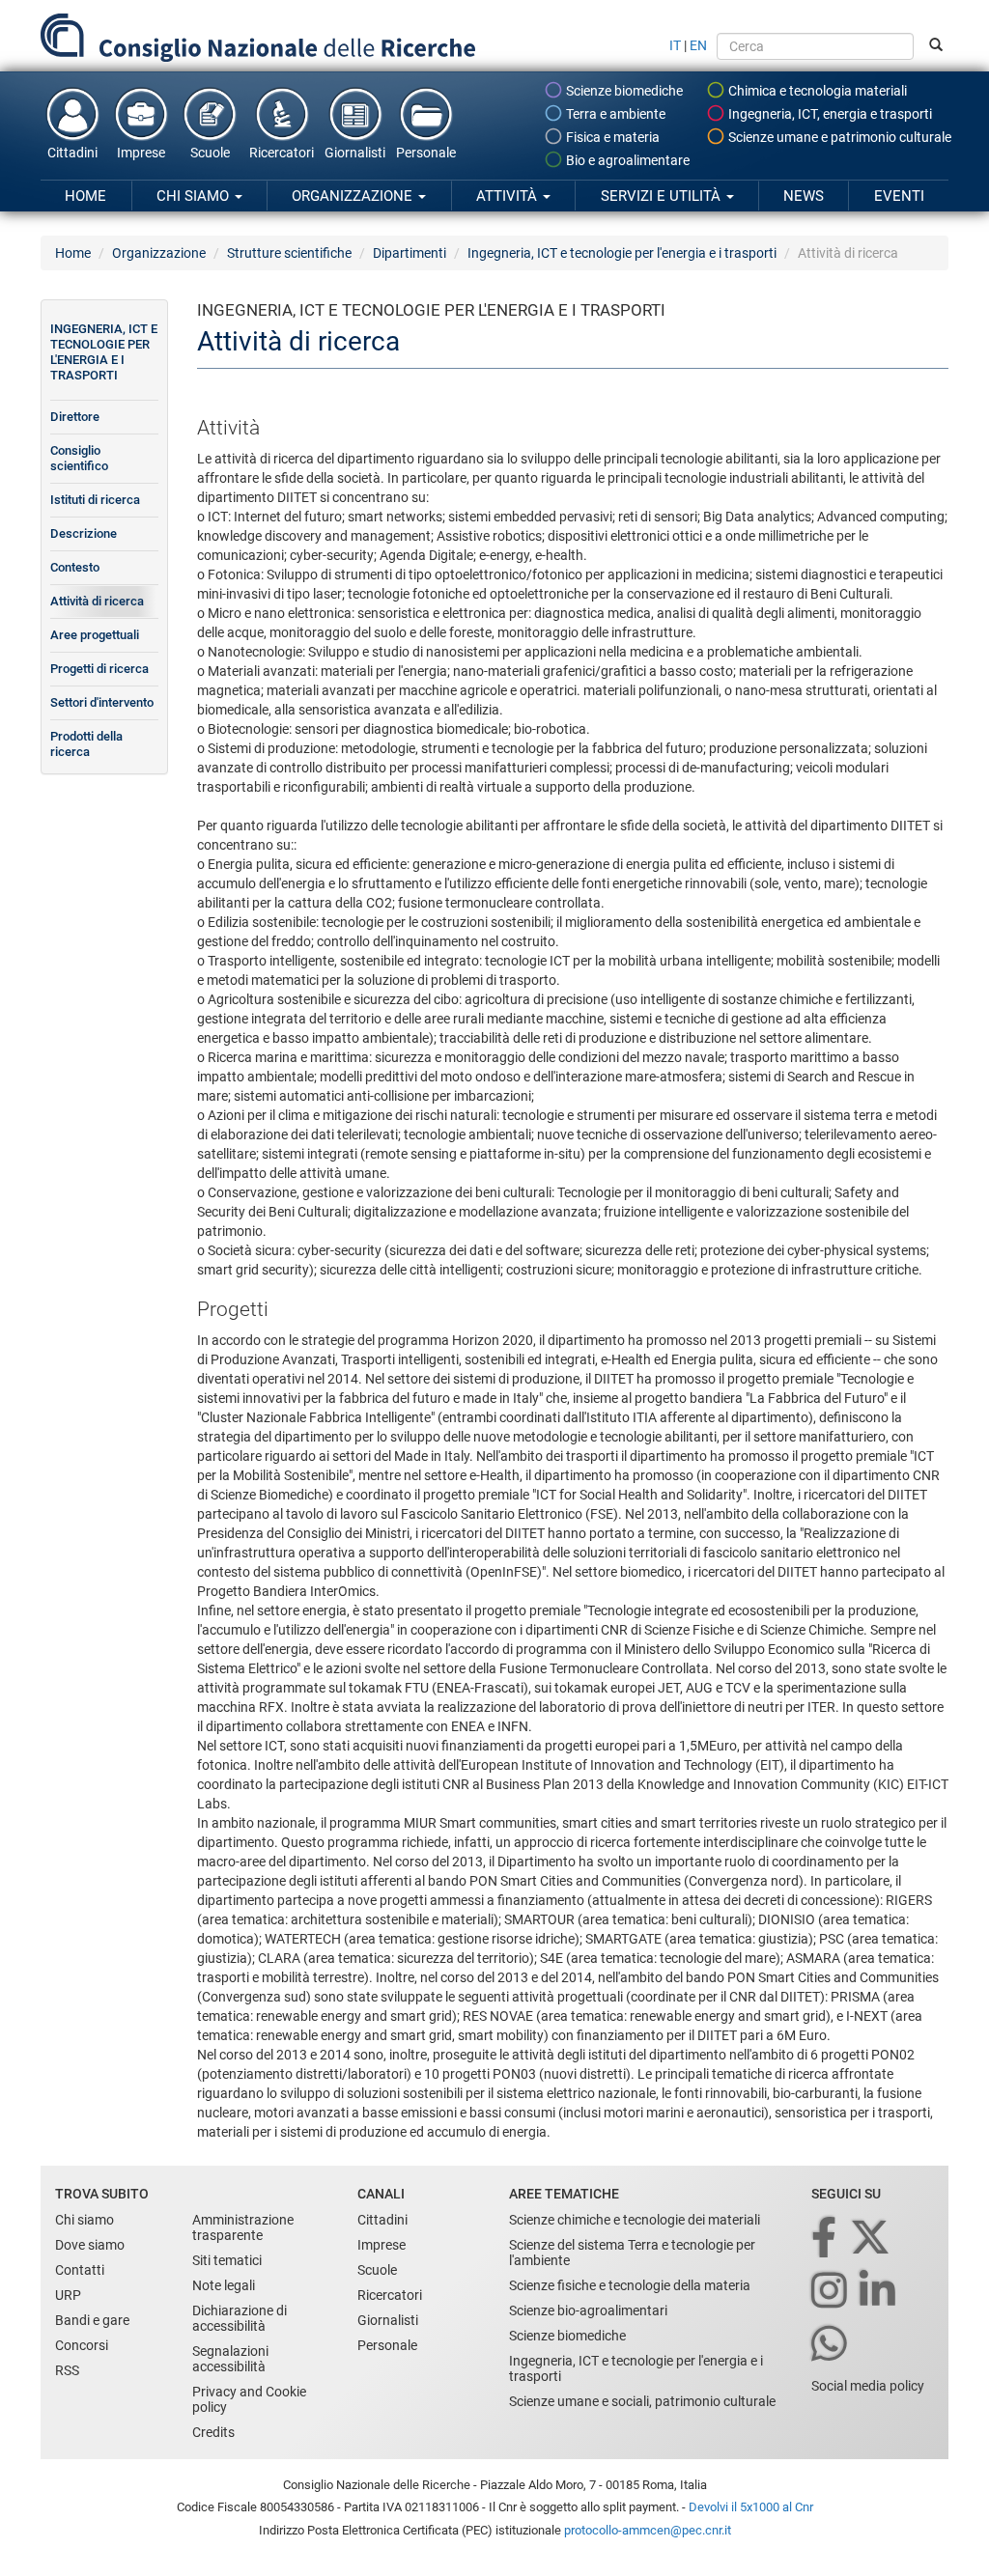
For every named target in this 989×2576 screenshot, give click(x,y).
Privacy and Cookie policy (249, 2399)
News (804, 196)
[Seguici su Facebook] (825, 2239)
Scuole (210, 153)
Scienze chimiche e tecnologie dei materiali (635, 2220)
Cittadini (72, 153)
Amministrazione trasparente (243, 2227)
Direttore (75, 417)
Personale (426, 153)
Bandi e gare (92, 2320)
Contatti (80, 2270)
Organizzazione (354, 196)
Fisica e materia (611, 137)
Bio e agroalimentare (626, 160)
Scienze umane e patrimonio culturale (838, 137)
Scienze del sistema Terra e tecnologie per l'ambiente (632, 2253)
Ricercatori (282, 153)
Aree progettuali (95, 635)
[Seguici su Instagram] (831, 2292)
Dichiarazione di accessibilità (240, 2318)
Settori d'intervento (102, 702)
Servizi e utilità (663, 196)
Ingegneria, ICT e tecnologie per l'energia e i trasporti (622, 253)
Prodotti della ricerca (86, 744)
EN (698, 45)
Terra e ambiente (614, 114)
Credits (213, 2432)
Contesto (75, 567)
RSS (67, 2370)
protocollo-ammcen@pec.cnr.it (648, 2530)
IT (675, 45)
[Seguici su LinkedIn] (879, 2292)
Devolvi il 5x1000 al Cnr (751, 2507)
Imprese (141, 153)
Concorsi (82, 2345)
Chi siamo (195, 196)
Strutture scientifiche (289, 253)
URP (68, 2295)
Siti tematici (227, 2260)
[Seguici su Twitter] (872, 2239)
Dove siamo (90, 2245)
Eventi (899, 196)
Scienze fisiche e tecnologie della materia (630, 2285)
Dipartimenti (410, 253)
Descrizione (84, 533)
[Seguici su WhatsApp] (831, 2345)
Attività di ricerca (97, 601)
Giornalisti (355, 153)
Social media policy (868, 2386)
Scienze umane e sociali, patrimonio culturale (642, 2401)
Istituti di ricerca (95, 500)
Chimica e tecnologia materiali (816, 91)
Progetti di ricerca (99, 669)
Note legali (224, 2285)
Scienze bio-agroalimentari (588, 2310)
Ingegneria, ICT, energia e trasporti (829, 114)
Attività (509, 196)
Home (85, 196)
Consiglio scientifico (79, 458)
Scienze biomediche (623, 91)
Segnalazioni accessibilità (230, 2359)
